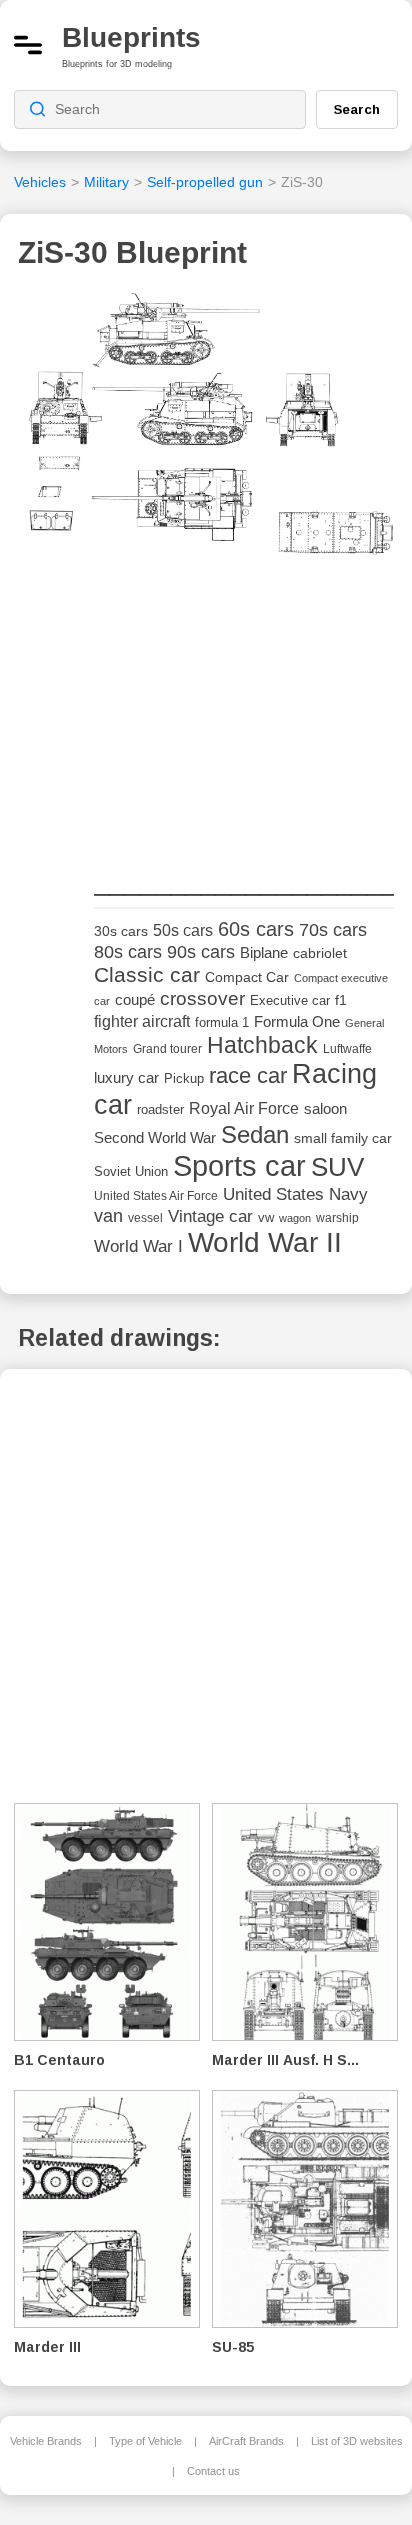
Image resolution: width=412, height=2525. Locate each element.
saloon (325, 1108)
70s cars (333, 930)
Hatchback (262, 1045)
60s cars (256, 929)
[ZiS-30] (206, 430)
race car (248, 1075)
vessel (145, 1218)
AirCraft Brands (246, 2441)
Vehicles (40, 182)
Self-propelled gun (205, 182)
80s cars (128, 952)
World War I (138, 1246)
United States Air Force (156, 1195)
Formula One (297, 1021)
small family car (343, 1138)
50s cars (183, 930)
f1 (341, 1000)
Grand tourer (167, 1048)
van (108, 1216)
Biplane (264, 952)
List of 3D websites (357, 2441)
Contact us (213, 2471)
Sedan (255, 1134)
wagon (295, 1218)
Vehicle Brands (46, 2441)
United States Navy (295, 1194)
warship (337, 1218)
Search (357, 109)
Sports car (239, 1165)
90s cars (201, 952)
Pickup (184, 1078)
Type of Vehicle (145, 2441)
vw (266, 1217)
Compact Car (247, 977)
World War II (265, 1242)
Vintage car (210, 1216)
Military (106, 182)
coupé (135, 999)
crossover (202, 998)
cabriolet (320, 953)
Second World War (155, 1138)
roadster (160, 1109)
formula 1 (222, 1022)
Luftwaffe (347, 1049)
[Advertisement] (244, 716)
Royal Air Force (244, 1108)
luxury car (126, 1077)
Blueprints (131, 37)
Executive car (290, 1000)
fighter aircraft (142, 1021)
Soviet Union (131, 1171)
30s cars (121, 931)
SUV (337, 1167)
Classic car (147, 975)
